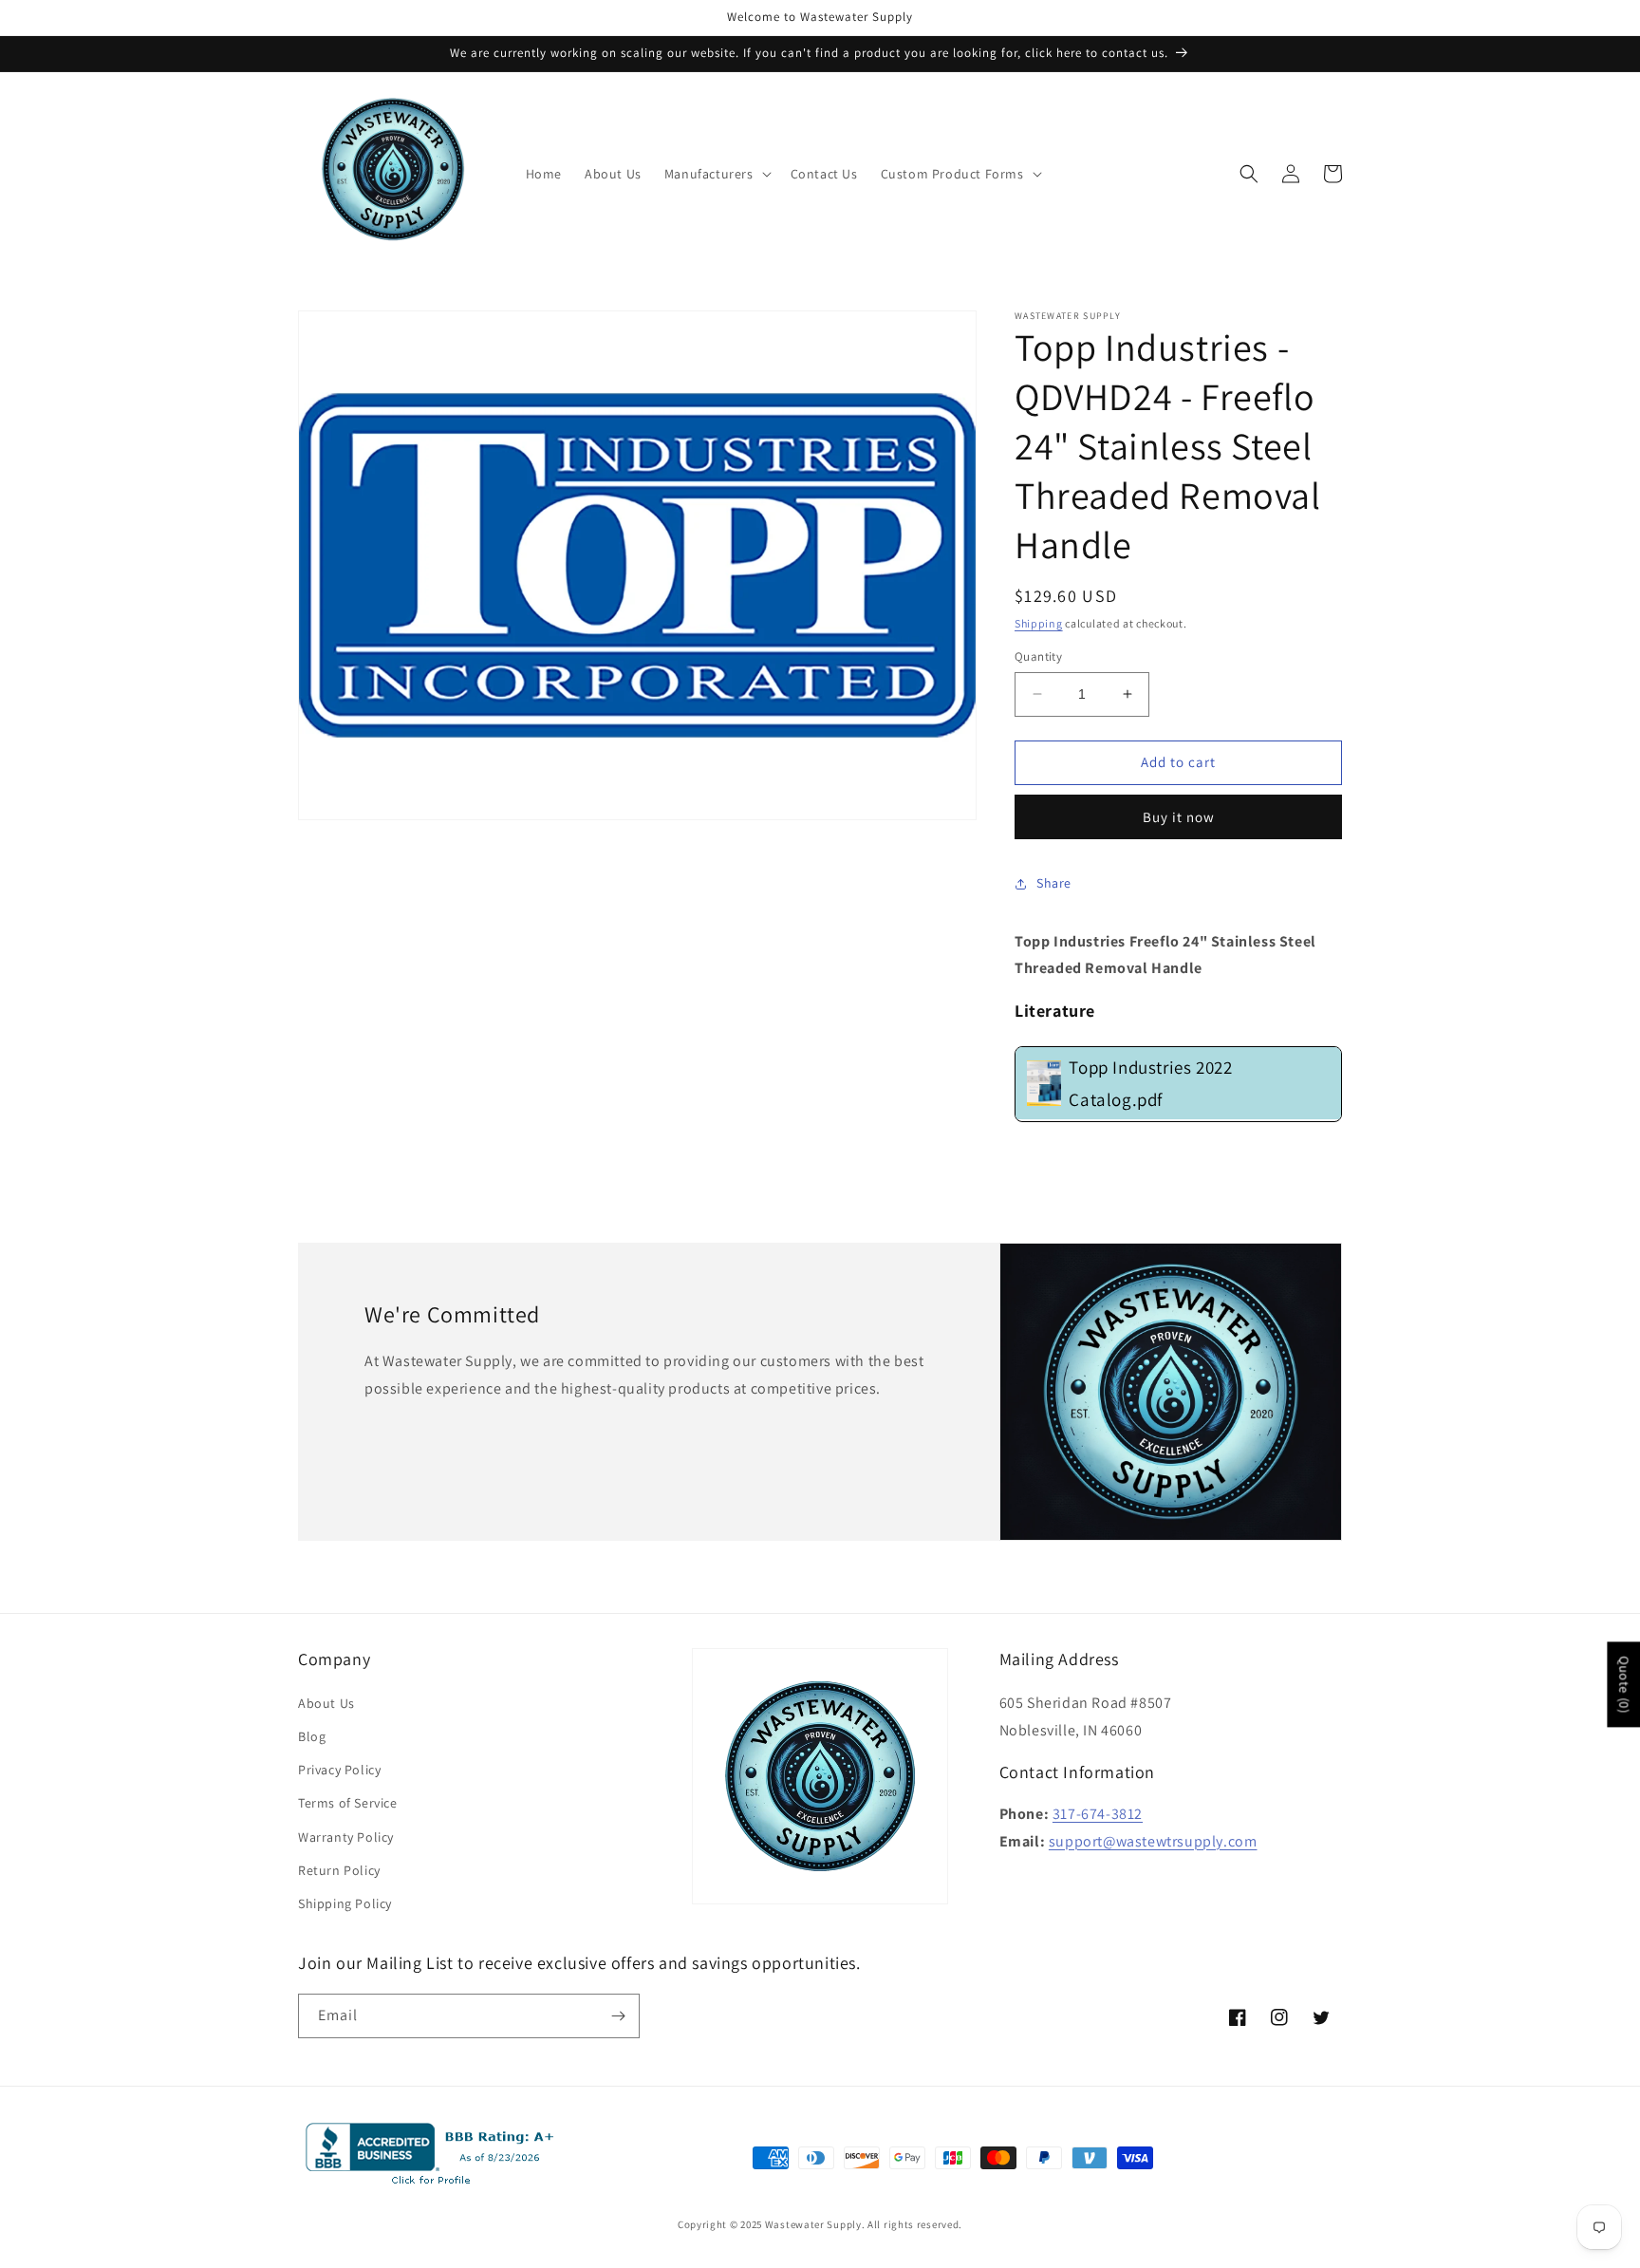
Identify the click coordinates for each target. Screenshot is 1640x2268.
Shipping (1039, 623)
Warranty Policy (346, 1837)
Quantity (1038, 656)
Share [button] (1054, 883)
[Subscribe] (618, 2016)
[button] (716, 174)
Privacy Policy (339, 1770)
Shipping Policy (345, 1903)
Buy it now (1179, 817)
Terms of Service (348, 1803)
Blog (312, 1736)
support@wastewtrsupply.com (1153, 1841)
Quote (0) (1624, 1684)
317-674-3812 (1098, 1814)
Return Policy (339, 1870)
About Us (326, 1703)
